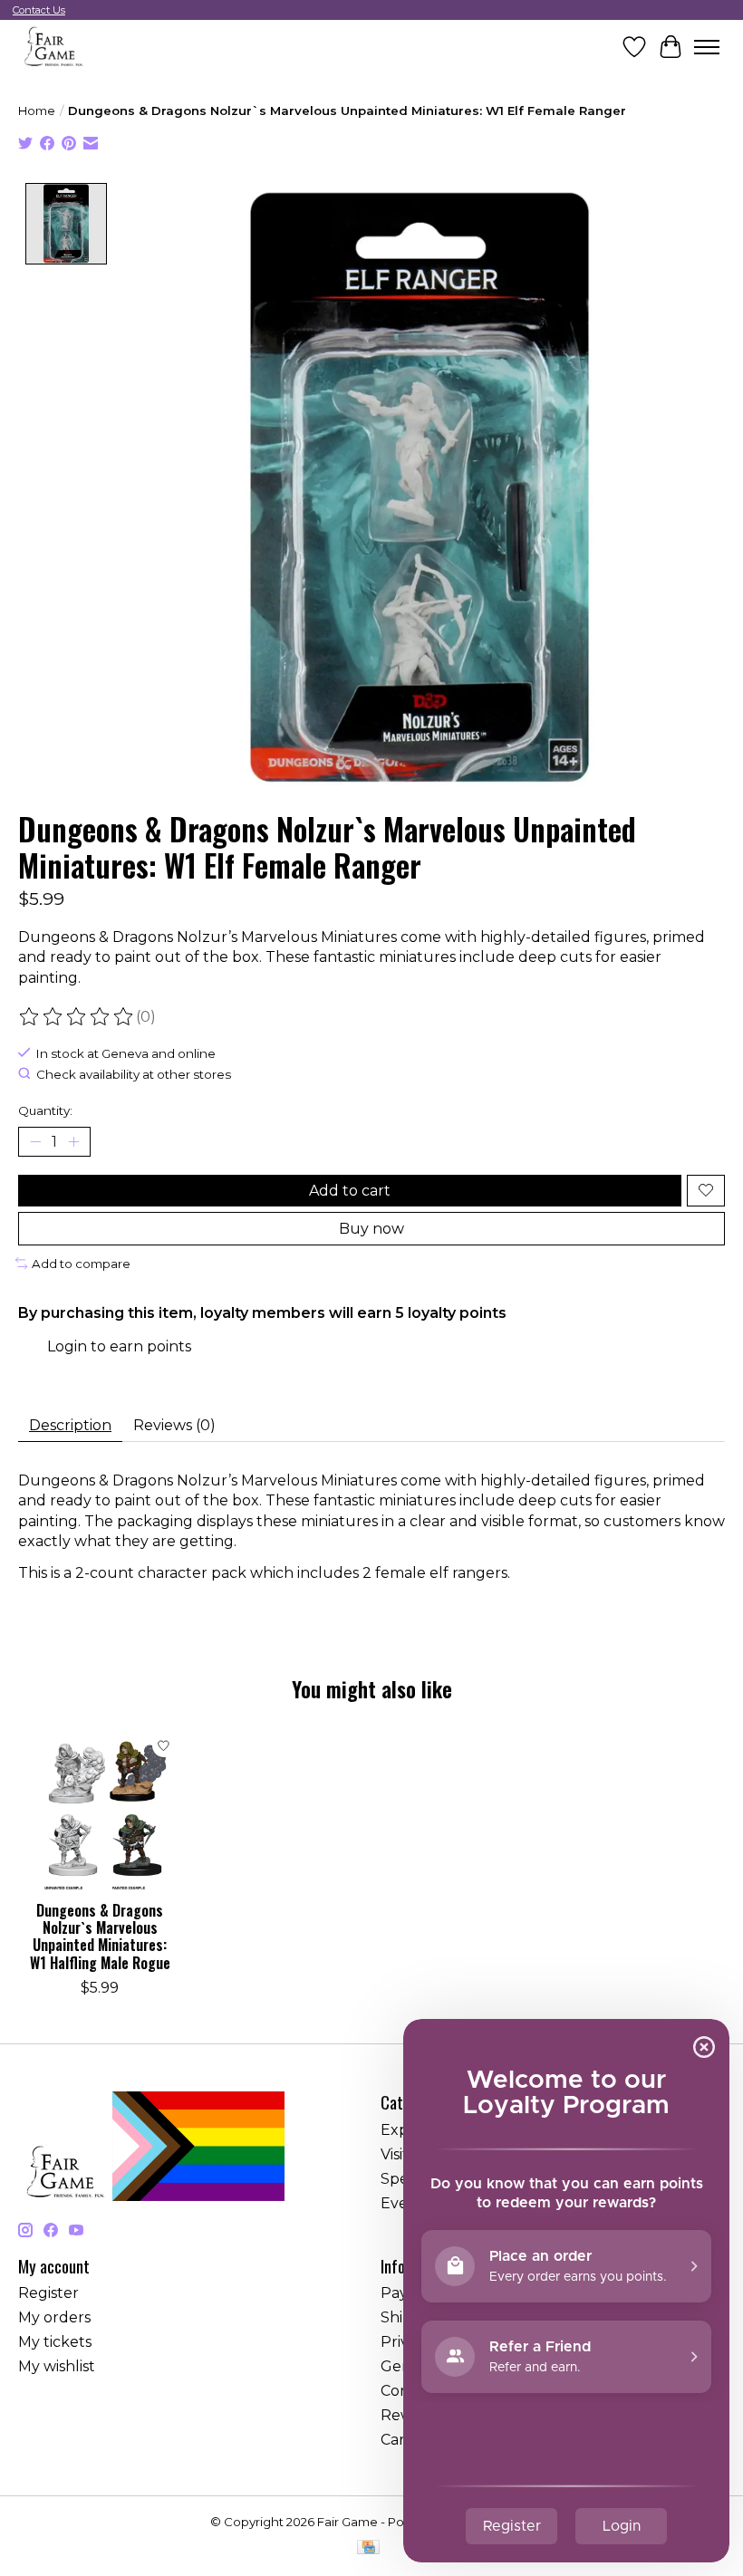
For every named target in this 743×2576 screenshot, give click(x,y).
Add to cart (350, 1191)
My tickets (55, 2342)
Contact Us (39, 10)
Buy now (371, 1229)
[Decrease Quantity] (35, 1141)
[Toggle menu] (707, 47)
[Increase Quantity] (73, 1141)
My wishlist (57, 2366)
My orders (54, 2317)
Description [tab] (70, 1425)
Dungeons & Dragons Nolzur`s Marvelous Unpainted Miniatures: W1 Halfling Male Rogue (100, 1937)
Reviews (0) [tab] (174, 1425)
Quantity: (45, 1110)
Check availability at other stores (134, 1074)
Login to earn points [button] (119, 1346)
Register (48, 2293)
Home (37, 111)
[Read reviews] (77, 1017)
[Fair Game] (52, 47)
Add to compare (81, 1264)
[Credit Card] (368, 2548)
